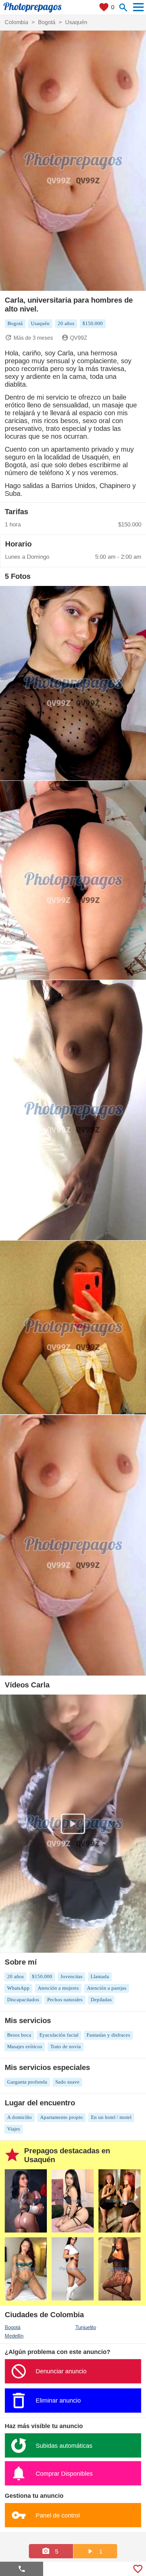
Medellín (14, 2336)
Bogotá (13, 2327)
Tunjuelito (86, 2327)
